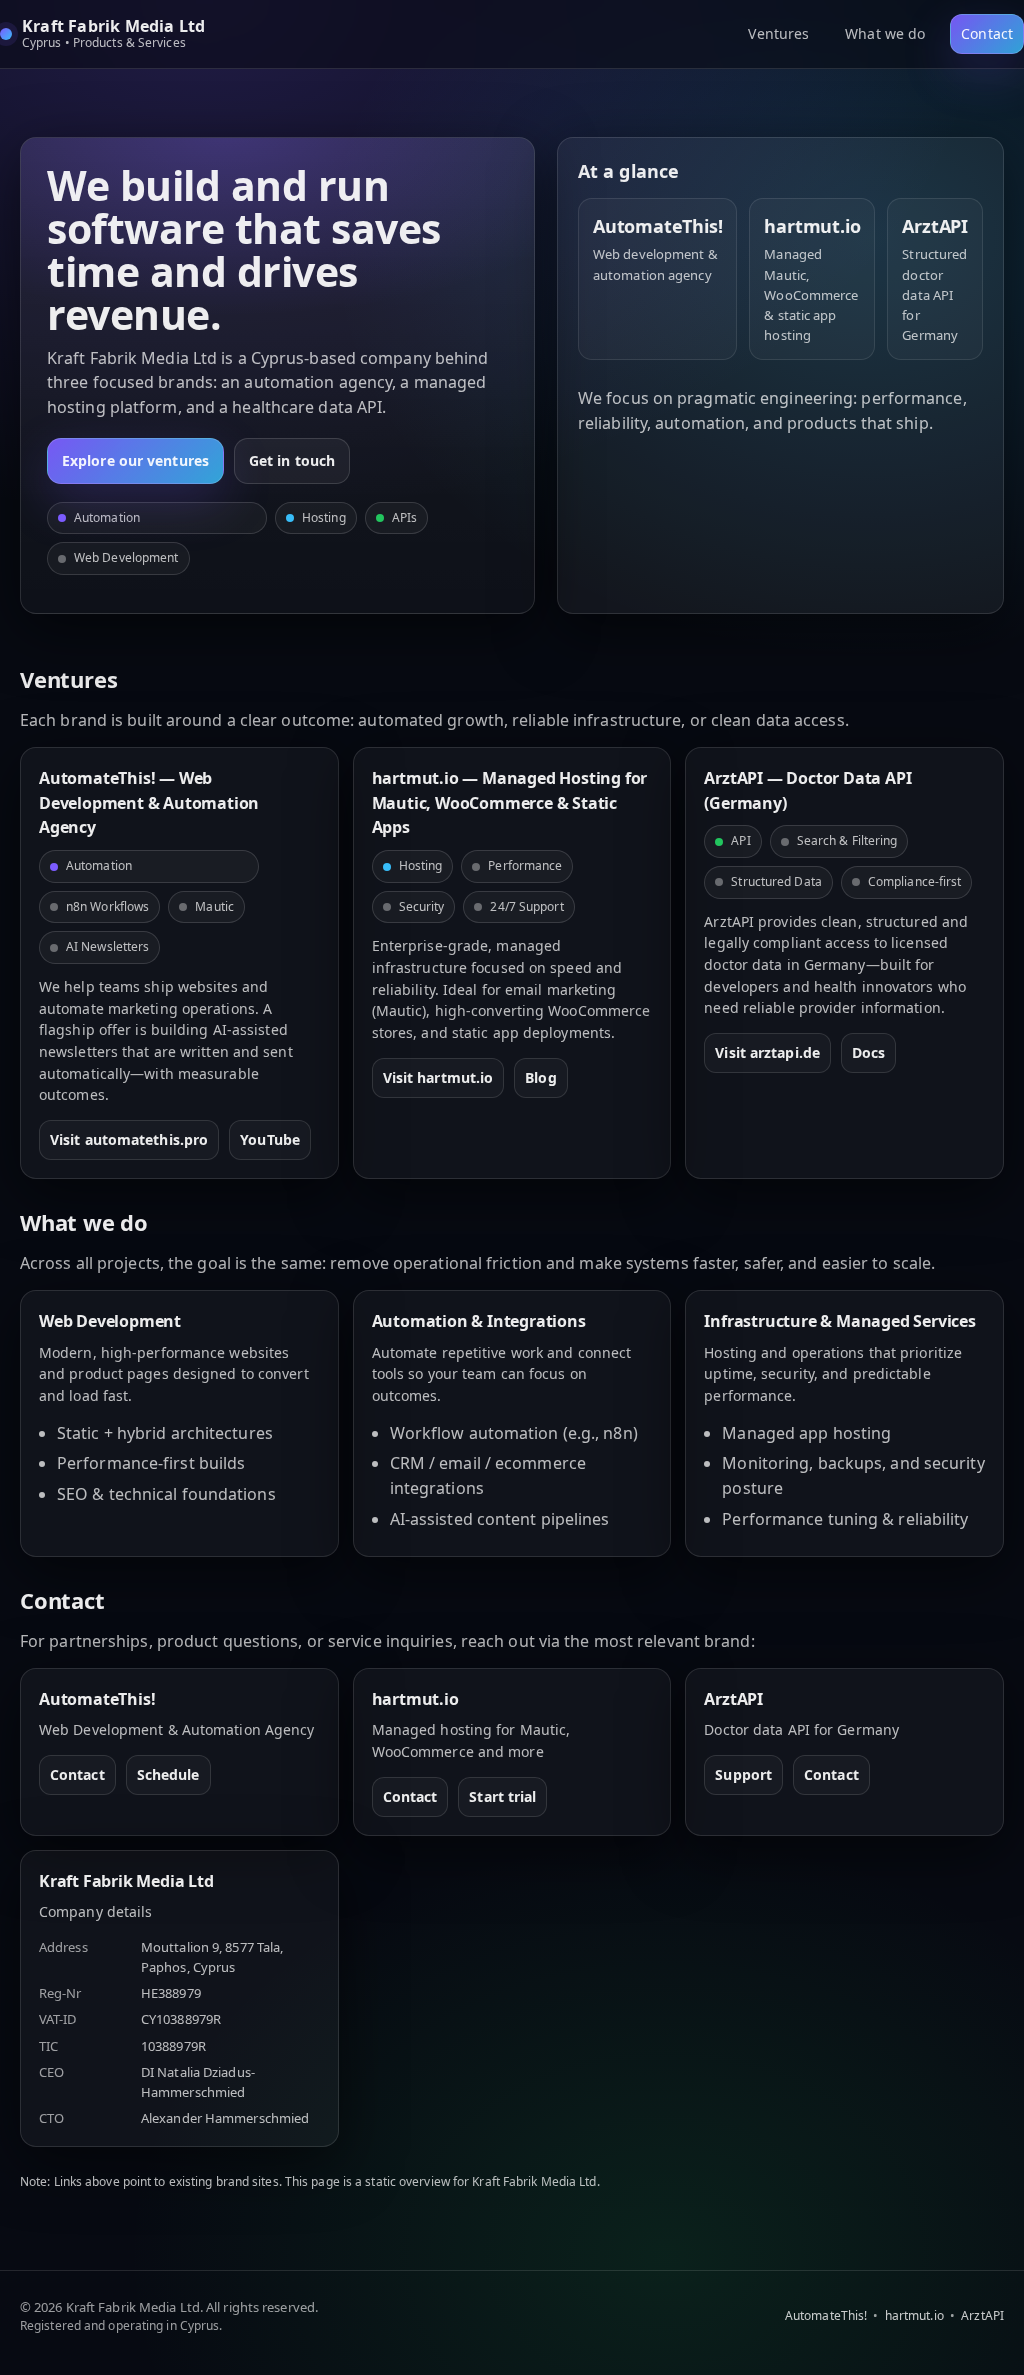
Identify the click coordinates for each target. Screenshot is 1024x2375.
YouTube (270, 1139)
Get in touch (292, 460)
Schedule (168, 1774)
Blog (540, 1077)
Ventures (778, 33)
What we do (885, 33)
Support (743, 1774)
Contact (987, 33)
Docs (868, 1052)
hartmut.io (914, 2315)
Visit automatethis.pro (129, 1139)
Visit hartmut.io (438, 1077)
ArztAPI (982, 2315)
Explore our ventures (135, 460)
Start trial (502, 1796)
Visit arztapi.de (767, 1052)
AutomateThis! (826, 2315)
